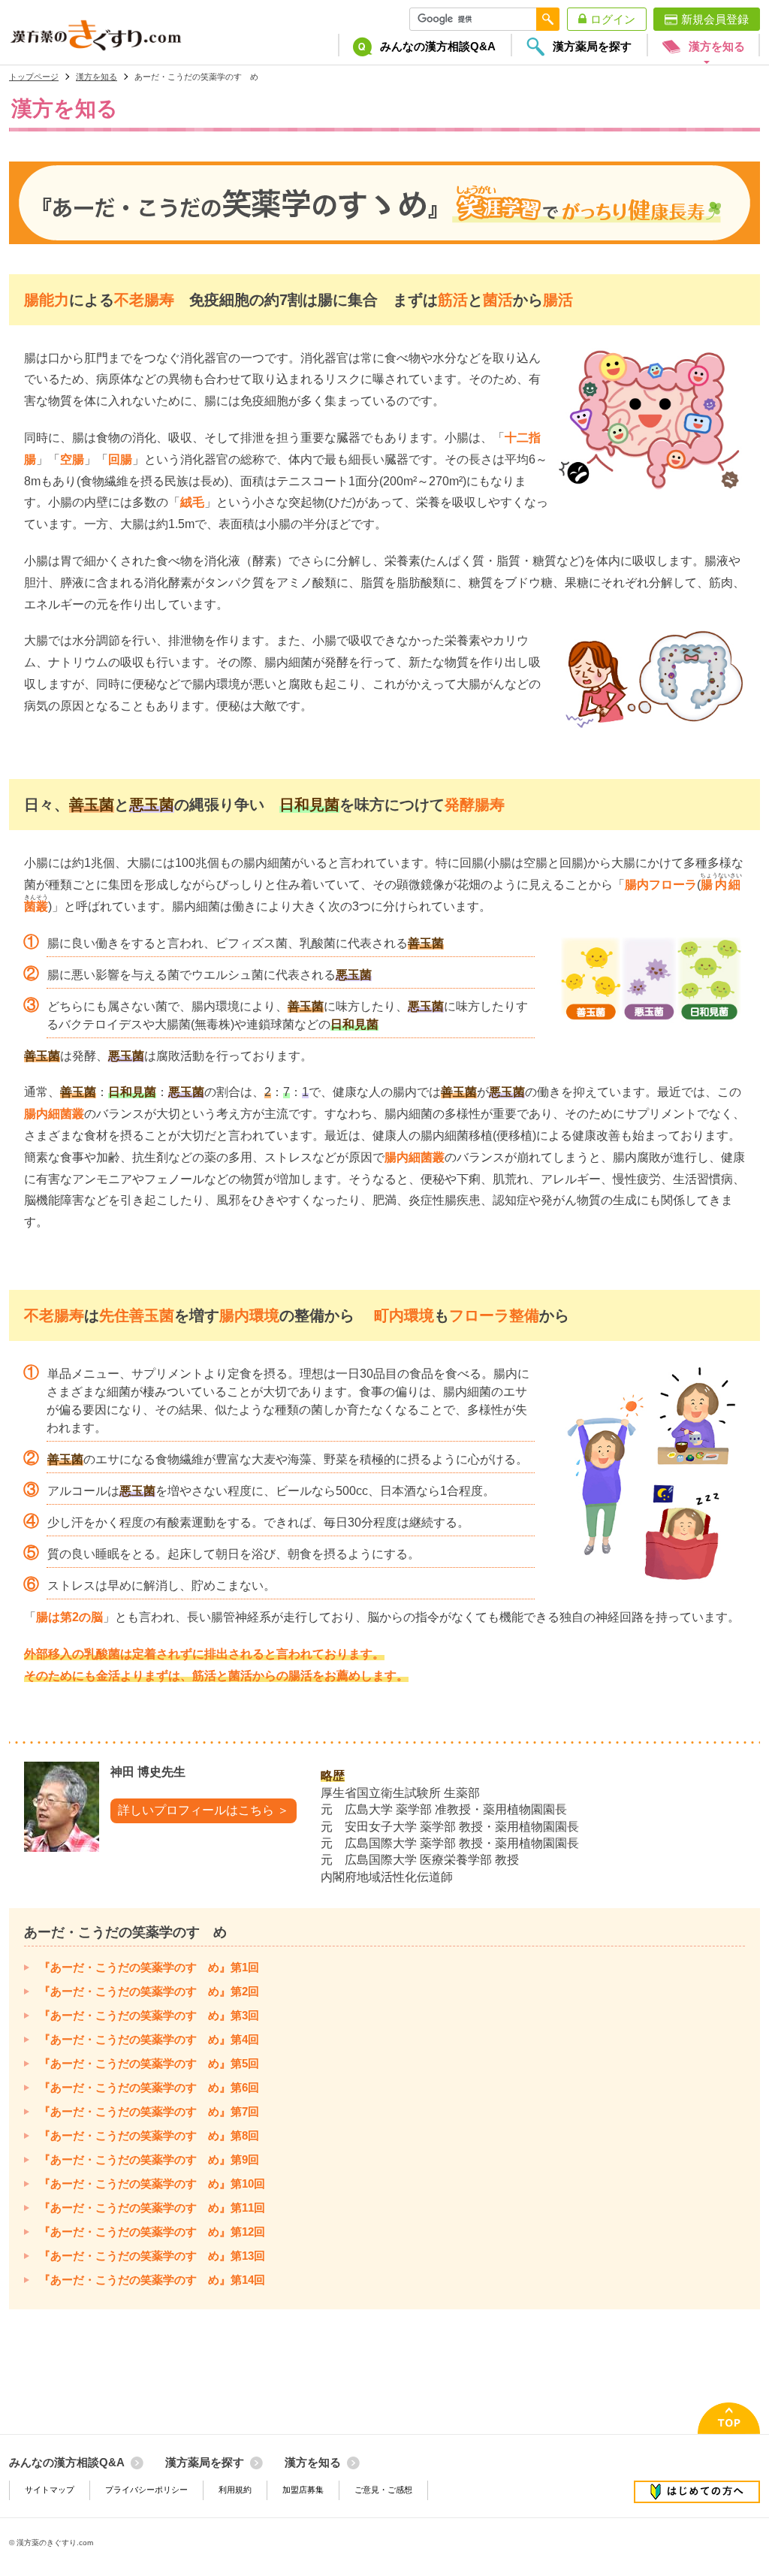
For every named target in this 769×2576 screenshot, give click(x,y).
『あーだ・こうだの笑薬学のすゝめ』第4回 (149, 2039)
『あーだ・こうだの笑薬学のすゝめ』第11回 (152, 2208)
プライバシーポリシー (146, 2490)
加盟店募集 (303, 2490)
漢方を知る (97, 77)
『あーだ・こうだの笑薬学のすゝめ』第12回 (152, 2232)
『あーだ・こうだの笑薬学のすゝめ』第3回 (149, 2015)
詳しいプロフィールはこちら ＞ (204, 1810)
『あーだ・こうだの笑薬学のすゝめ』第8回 (149, 2135)
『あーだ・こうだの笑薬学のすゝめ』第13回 (152, 2256)
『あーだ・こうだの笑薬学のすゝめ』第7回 (149, 2111)
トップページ (34, 77)
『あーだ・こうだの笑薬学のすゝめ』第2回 (149, 1991)
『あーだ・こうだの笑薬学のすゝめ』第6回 (149, 2087)
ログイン (613, 19)
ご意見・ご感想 (383, 2490)
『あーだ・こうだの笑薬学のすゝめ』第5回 (149, 2063)
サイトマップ (50, 2490)
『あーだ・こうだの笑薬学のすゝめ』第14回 (152, 2280)
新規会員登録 (715, 19)
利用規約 (235, 2490)
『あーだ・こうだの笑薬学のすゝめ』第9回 (149, 2159)
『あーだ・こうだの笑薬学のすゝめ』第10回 (152, 2183)
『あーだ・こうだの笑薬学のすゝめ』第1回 (149, 1967)
